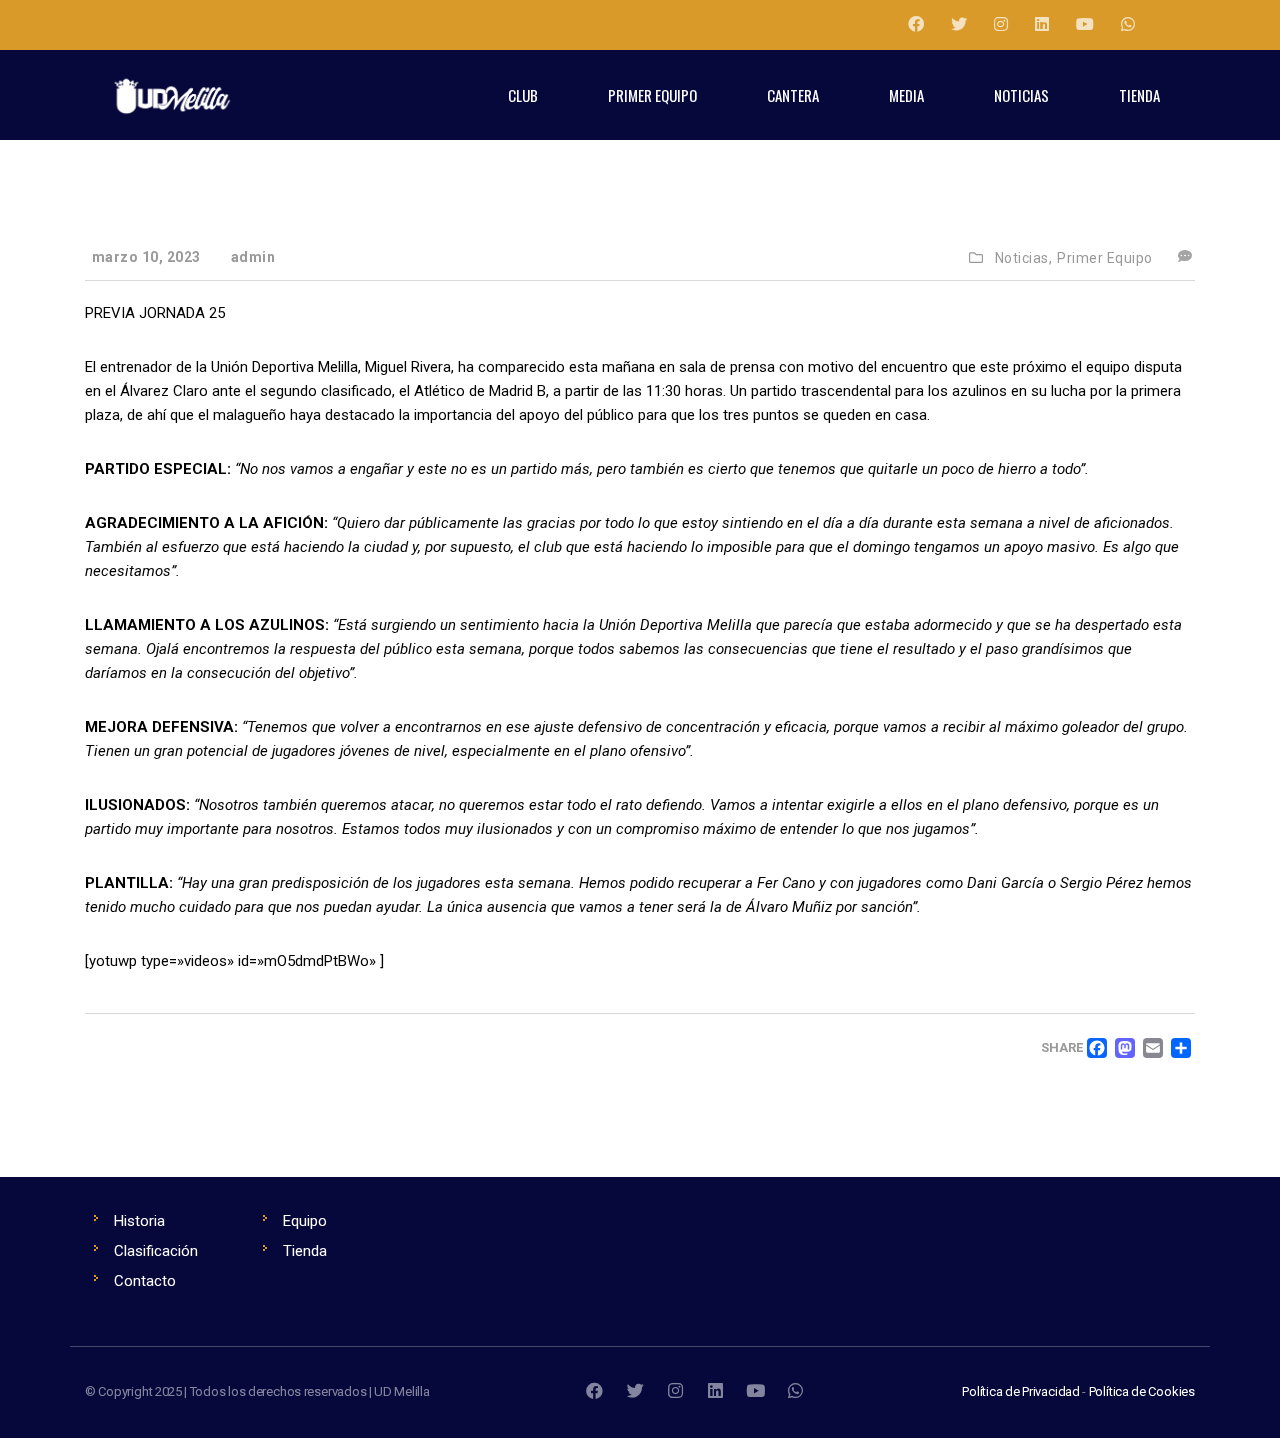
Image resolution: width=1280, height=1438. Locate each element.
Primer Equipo (1105, 258)
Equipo (305, 1221)
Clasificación (156, 1251)
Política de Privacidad (1021, 1391)
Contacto (145, 1281)
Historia (139, 1221)
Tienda (305, 1251)
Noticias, (1024, 258)
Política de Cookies (1142, 1391)
